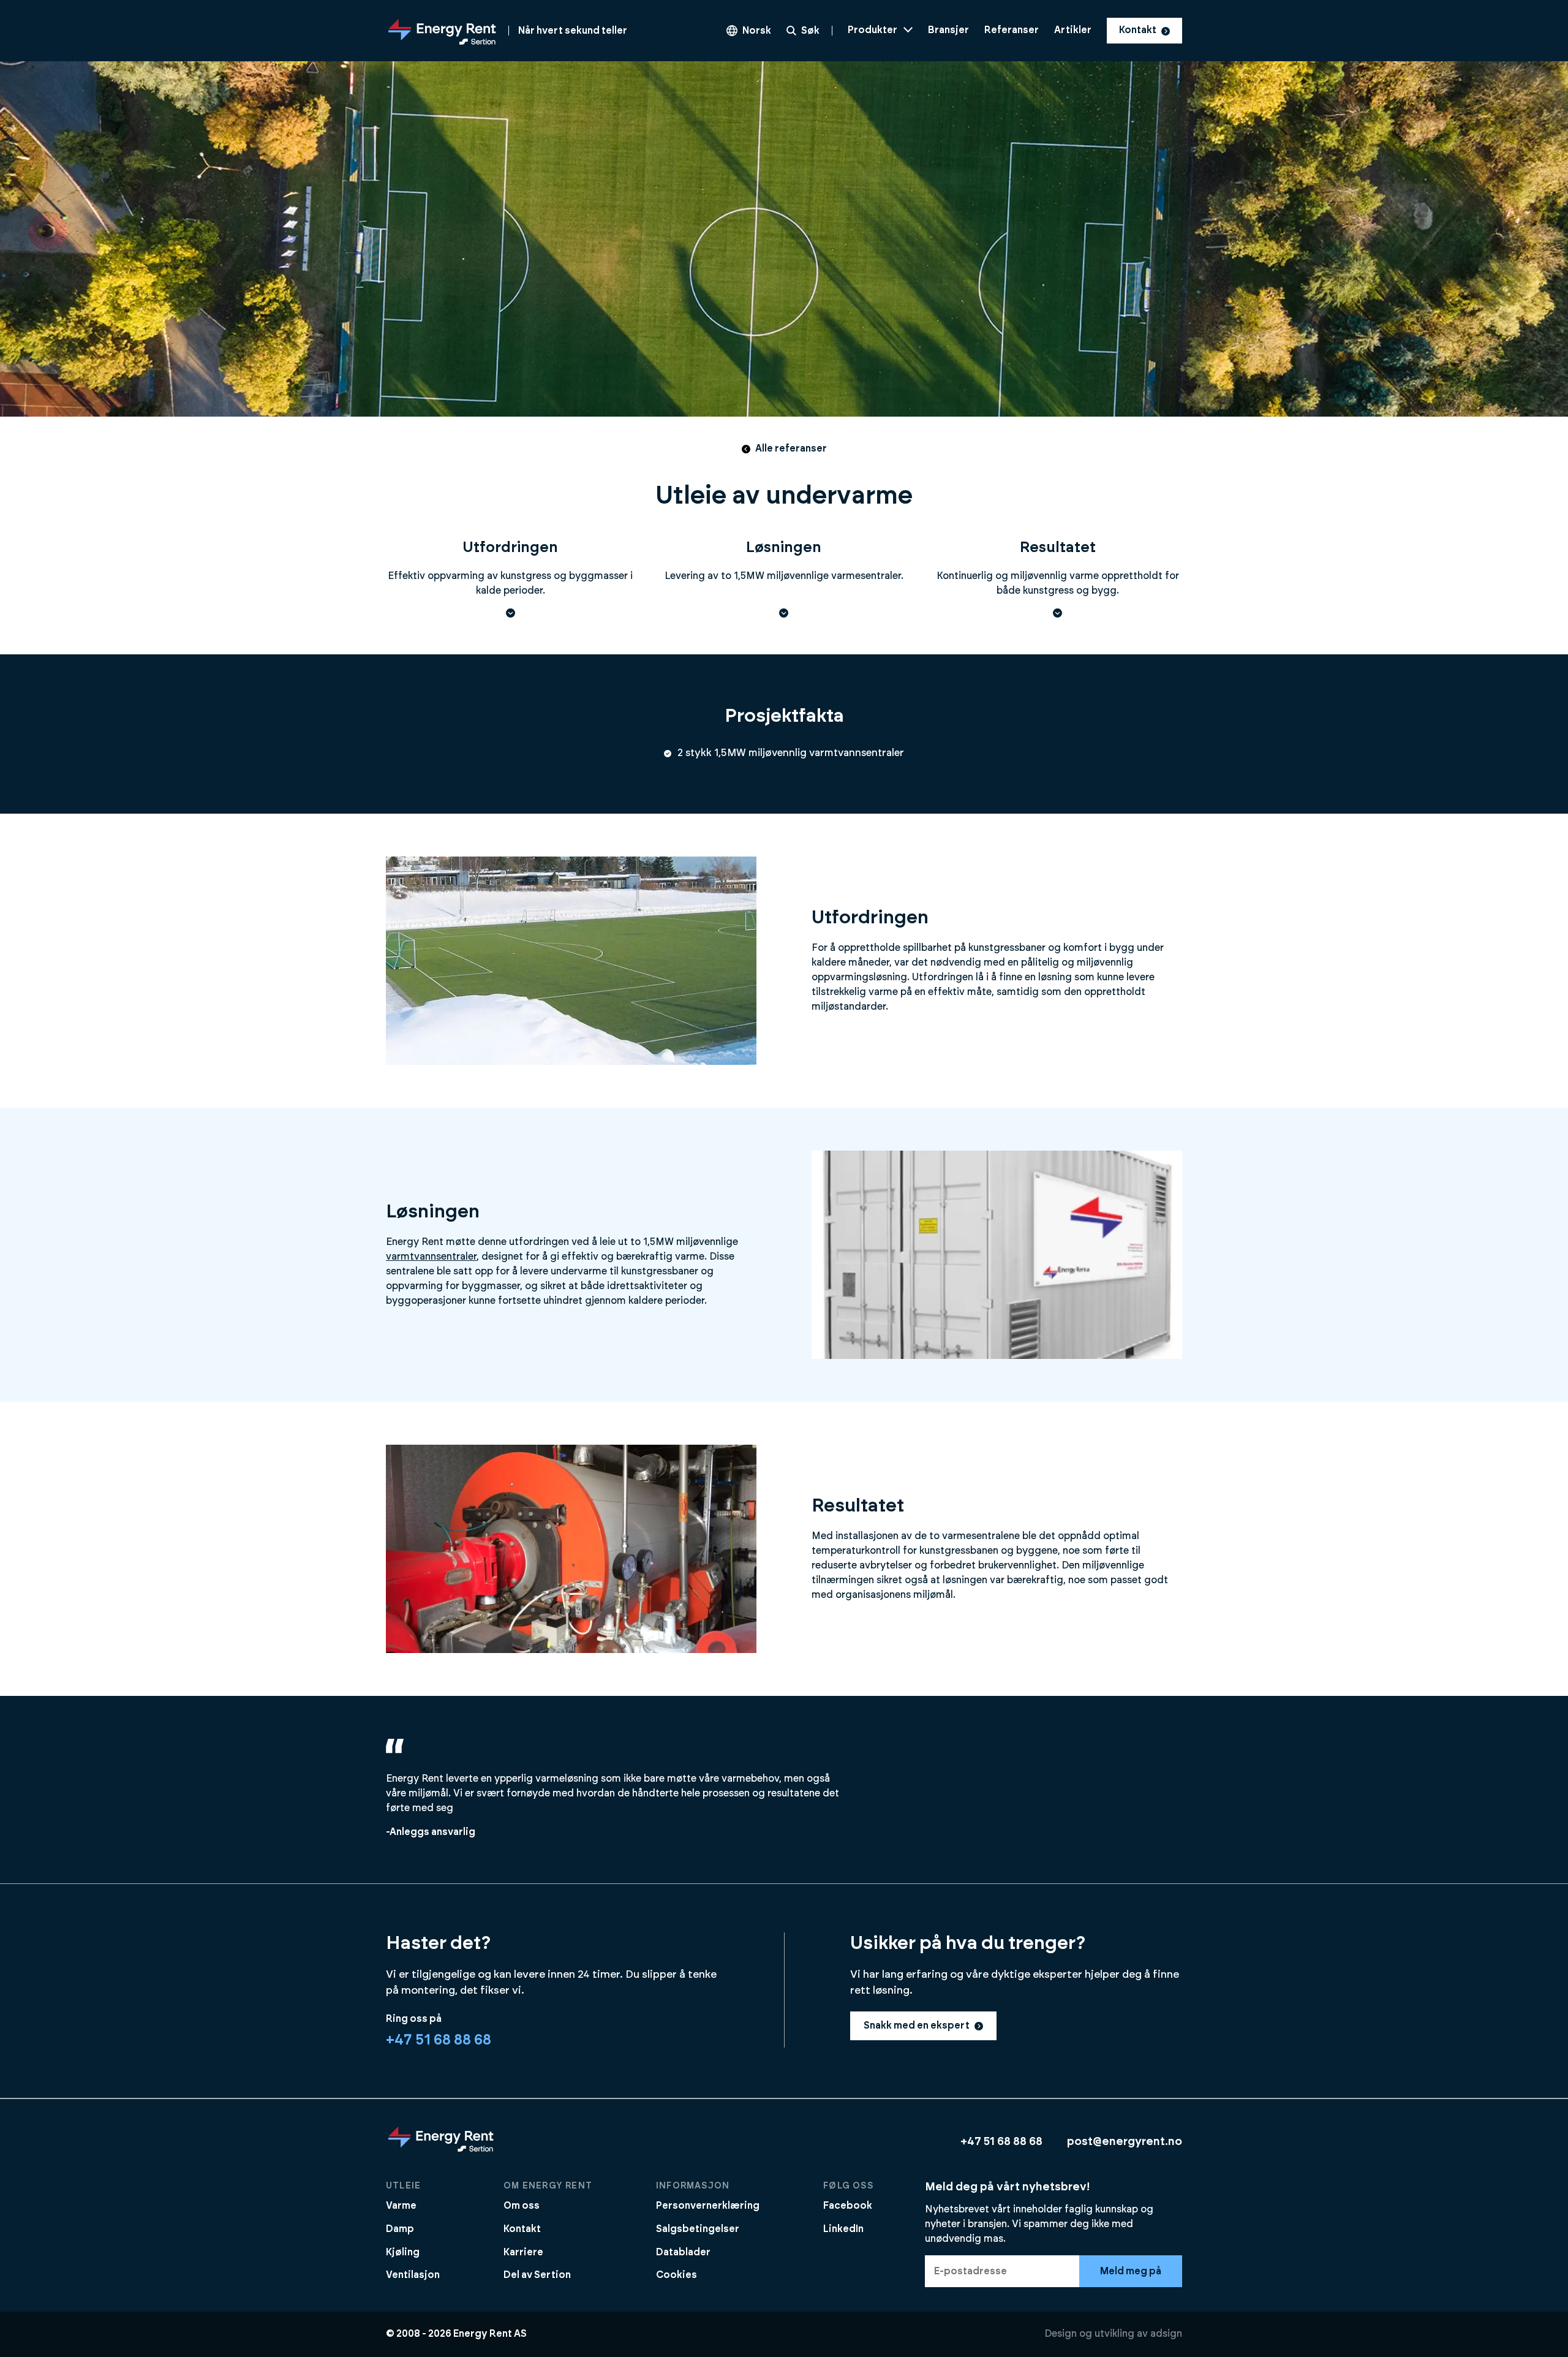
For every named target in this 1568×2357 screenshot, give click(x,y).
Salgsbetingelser (698, 2229)
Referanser (1012, 30)
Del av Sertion (537, 2275)
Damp (400, 2229)
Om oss (522, 2206)
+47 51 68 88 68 (439, 2040)
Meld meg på (1131, 2271)
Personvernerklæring (708, 2206)
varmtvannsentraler (431, 1257)
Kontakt (1138, 30)
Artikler (1073, 30)
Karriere (523, 2252)
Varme (401, 2206)
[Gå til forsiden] (441, 2151)
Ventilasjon (413, 2275)
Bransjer (948, 30)
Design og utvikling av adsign (1113, 2334)
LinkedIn (843, 2229)
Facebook (848, 2206)
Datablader (683, 2252)
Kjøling (403, 2252)
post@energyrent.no (1125, 2142)
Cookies (677, 2275)
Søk (810, 31)
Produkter (873, 30)
